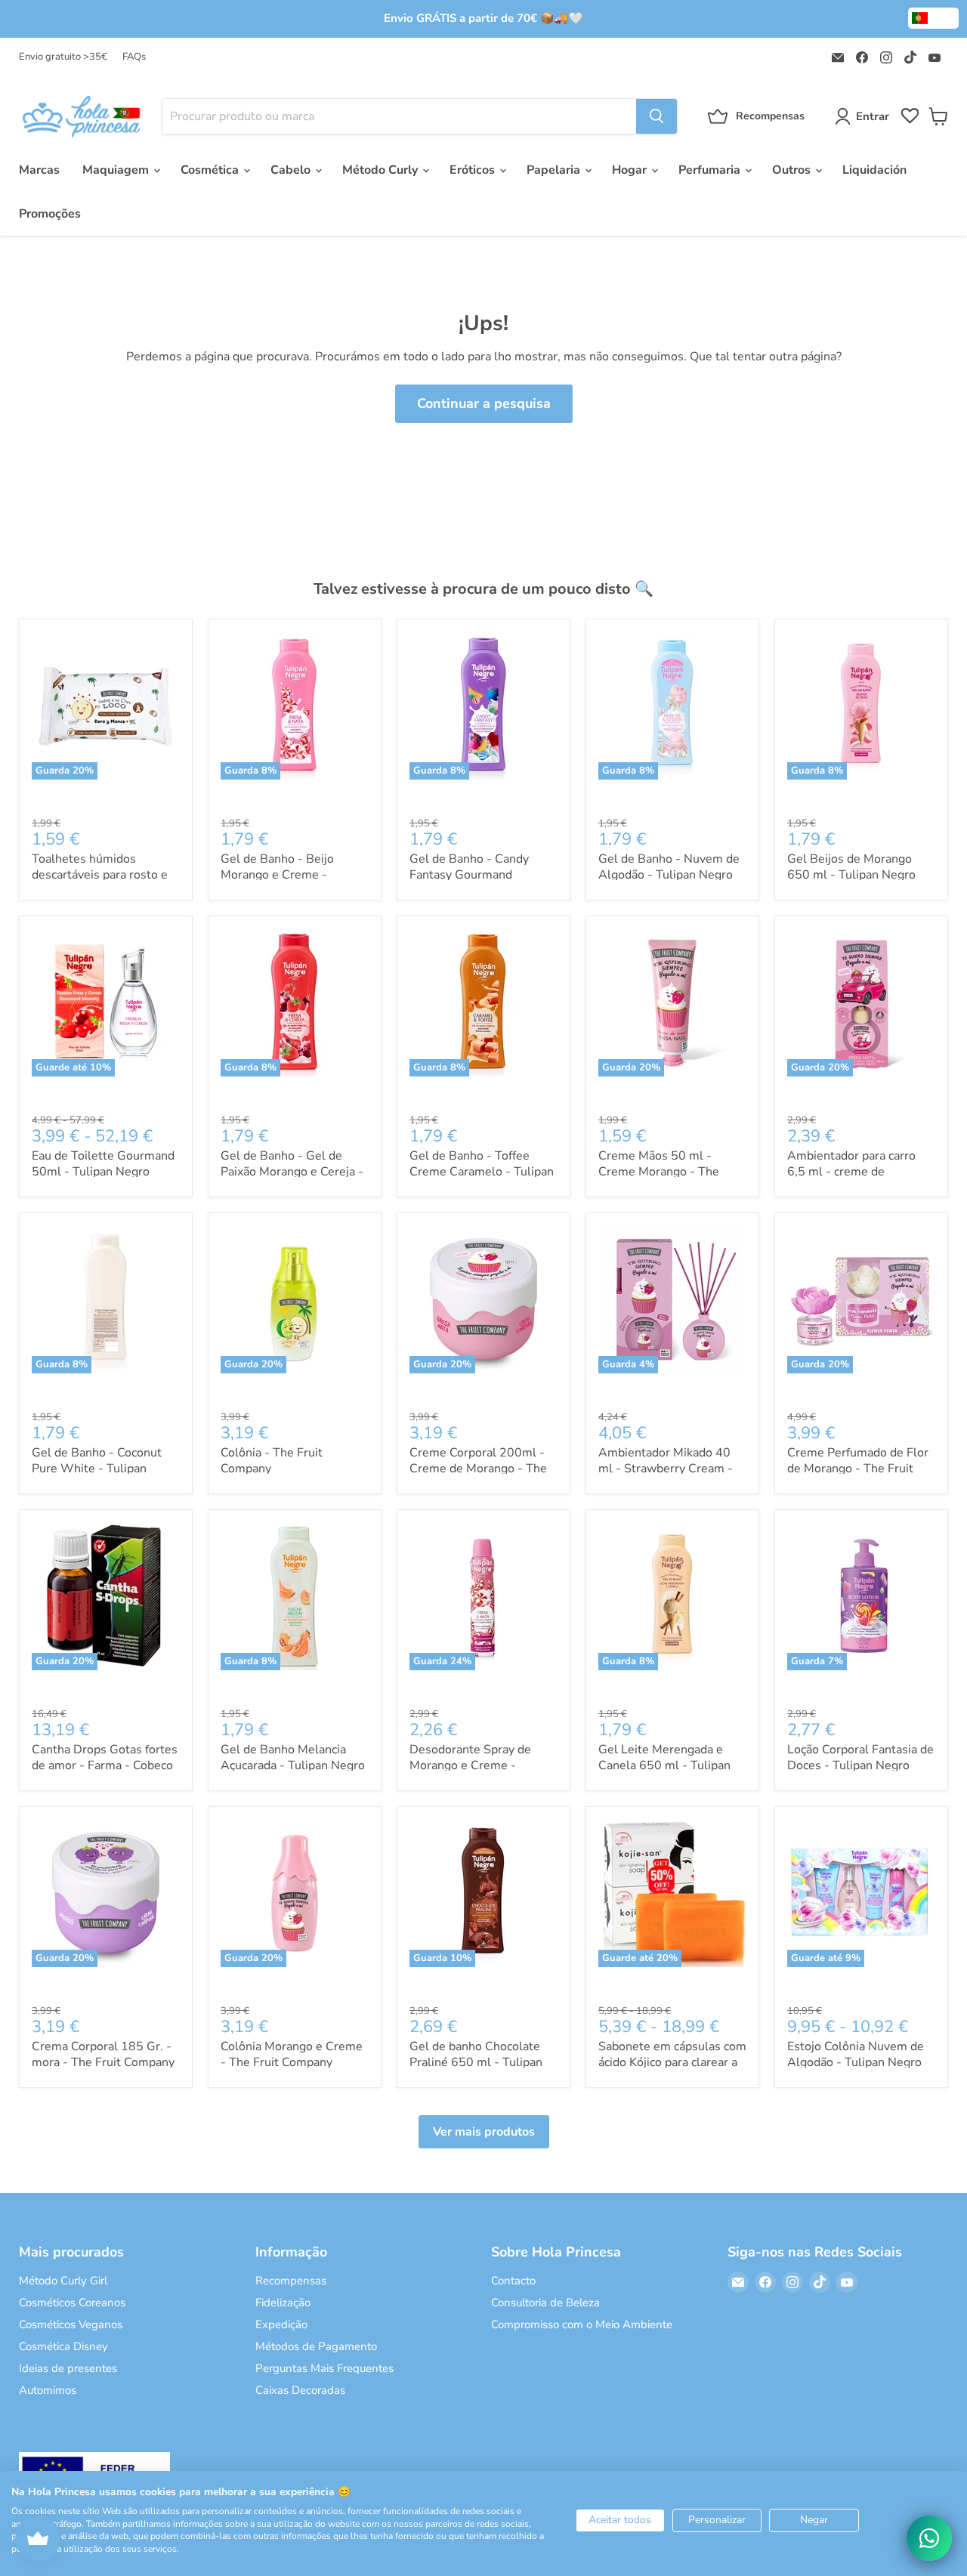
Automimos (48, 2390)
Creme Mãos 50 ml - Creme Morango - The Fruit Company (659, 1172)
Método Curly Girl (63, 2281)
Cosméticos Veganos (71, 2324)
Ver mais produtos (484, 2132)
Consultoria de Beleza (545, 2303)
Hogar (631, 170)
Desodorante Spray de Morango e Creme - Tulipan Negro (470, 1765)
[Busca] (657, 116)
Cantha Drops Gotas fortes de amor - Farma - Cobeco (105, 1757)
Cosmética (211, 170)
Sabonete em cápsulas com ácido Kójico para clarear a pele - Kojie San (672, 2062)
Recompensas (291, 2281)
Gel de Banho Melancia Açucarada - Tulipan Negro (293, 1757)
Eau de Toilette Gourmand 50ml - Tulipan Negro (103, 1164)
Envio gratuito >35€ (63, 57)
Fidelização (283, 2303)
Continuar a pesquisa (484, 403)
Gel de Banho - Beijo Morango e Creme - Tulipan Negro (277, 875)
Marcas (39, 170)
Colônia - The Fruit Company (272, 1461)
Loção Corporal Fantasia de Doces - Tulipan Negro (860, 1757)
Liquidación (874, 170)
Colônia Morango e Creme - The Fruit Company (292, 2054)
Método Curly (382, 170)
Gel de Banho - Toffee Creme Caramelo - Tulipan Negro (482, 1172)
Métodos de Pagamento (316, 2346)
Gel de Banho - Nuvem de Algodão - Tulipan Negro (669, 867)
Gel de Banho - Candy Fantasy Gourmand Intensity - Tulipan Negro (477, 875)
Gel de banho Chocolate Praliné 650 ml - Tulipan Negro (476, 2062)
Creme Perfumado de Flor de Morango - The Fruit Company (858, 1469)
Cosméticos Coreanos (72, 2303)
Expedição (281, 2324)
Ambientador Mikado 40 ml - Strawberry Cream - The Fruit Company (666, 1469)
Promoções (50, 214)
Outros (793, 170)
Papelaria (555, 170)
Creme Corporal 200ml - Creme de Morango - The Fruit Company (478, 1469)
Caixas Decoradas (300, 2390)
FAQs (134, 57)
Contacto (513, 2281)
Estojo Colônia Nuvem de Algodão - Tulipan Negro (856, 2054)
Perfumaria (711, 170)
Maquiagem (117, 170)
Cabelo (292, 170)
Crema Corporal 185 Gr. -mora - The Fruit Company (103, 2054)
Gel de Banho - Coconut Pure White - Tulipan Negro (97, 1469)
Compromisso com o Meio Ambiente (582, 2324)
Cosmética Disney (63, 2346)
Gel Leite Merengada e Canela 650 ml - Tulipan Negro (664, 1765)
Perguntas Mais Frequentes (324, 2368)
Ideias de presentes (68, 2368)
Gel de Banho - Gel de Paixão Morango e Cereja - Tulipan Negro (292, 1172)
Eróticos (474, 170)
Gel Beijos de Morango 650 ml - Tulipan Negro (851, 867)
